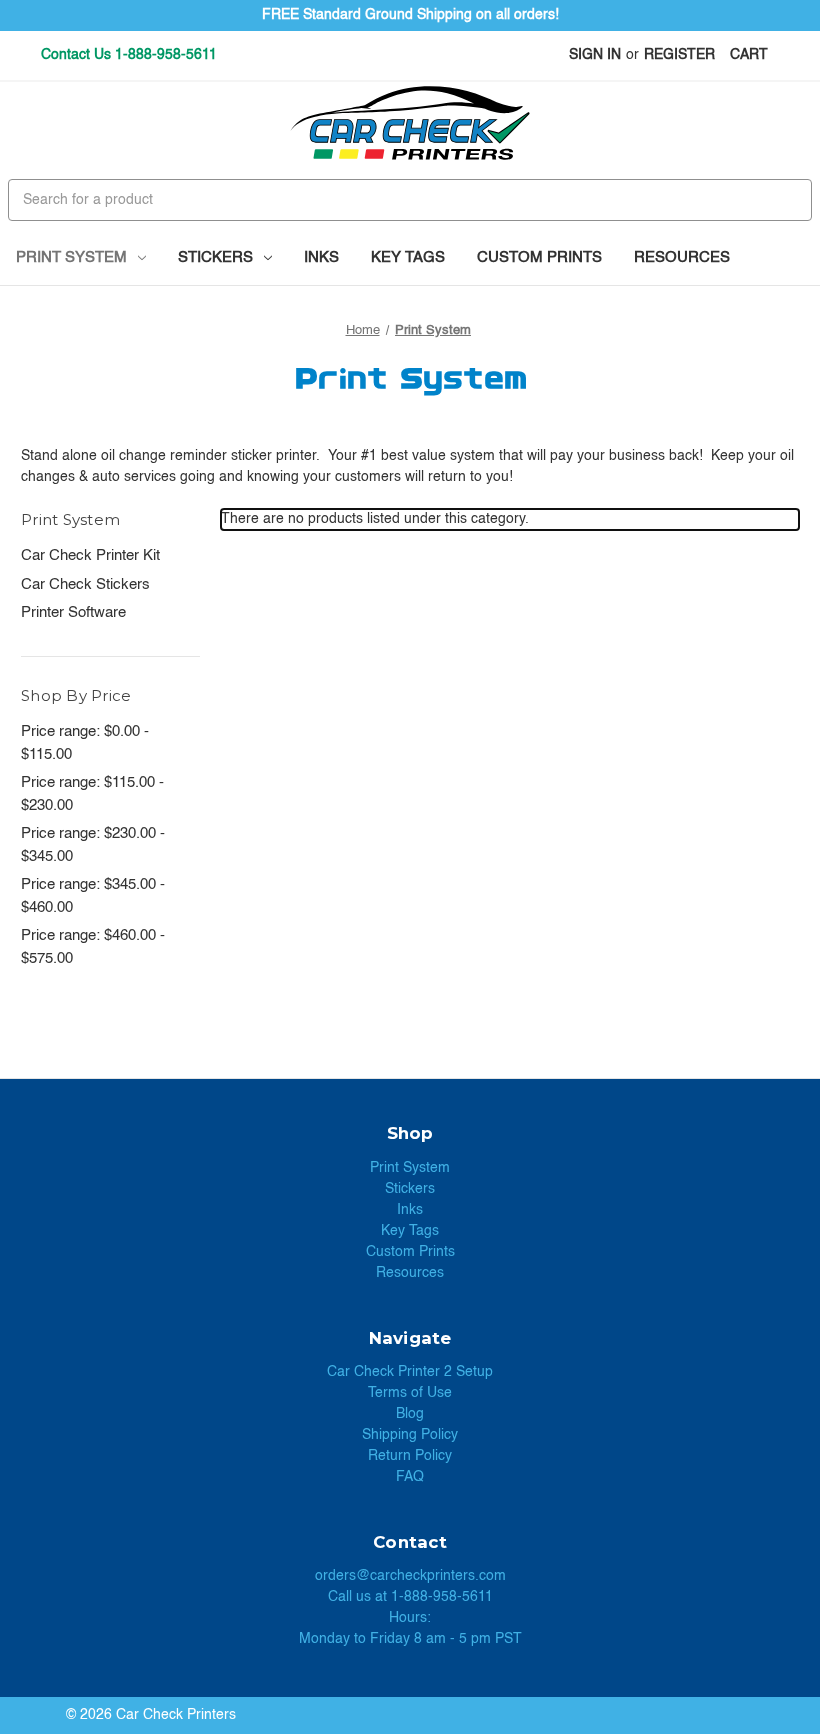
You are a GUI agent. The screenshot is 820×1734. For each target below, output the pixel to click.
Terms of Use (410, 1393)
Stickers (215, 257)
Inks (321, 257)
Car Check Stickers (85, 584)
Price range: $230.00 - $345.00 (93, 845)
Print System (71, 257)
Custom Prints (539, 257)
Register (679, 55)
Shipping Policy (410, 1435)
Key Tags (408, 257)
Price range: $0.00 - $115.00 (85, 743)
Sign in (595, 55)
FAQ (410, 1477)
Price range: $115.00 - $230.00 (92, 794)
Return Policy (410, 1456)
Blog (410, 1414)
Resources (682, 257)
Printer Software (73, 612)
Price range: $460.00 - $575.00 (93, 947)
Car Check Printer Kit (90, 555)
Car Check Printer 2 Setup (410, 1372)
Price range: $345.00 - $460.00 (93, 896)
